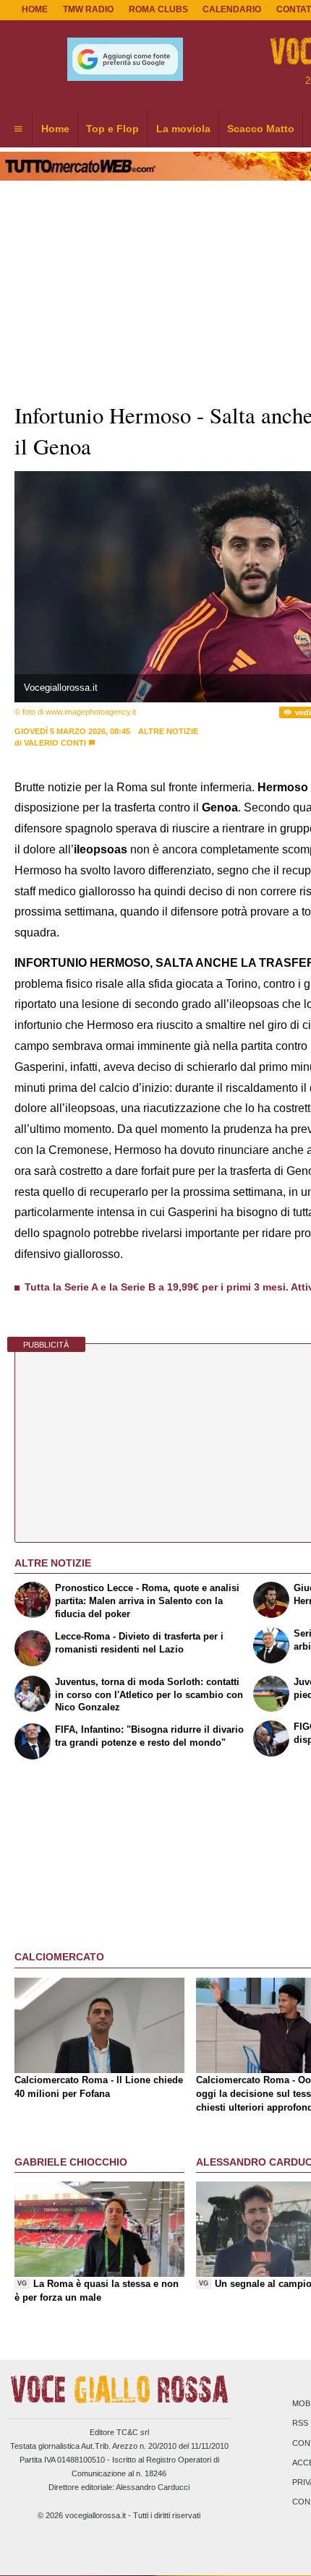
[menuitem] (18, 129)
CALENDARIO (232, 9)
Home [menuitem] (55, 129)
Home (35, 9)
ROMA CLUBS (158, 9)
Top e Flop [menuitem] (112, 129)
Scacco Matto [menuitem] (261, 129)
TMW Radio (88, 9)
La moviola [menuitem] (183, 129)
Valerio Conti (55, 743)
